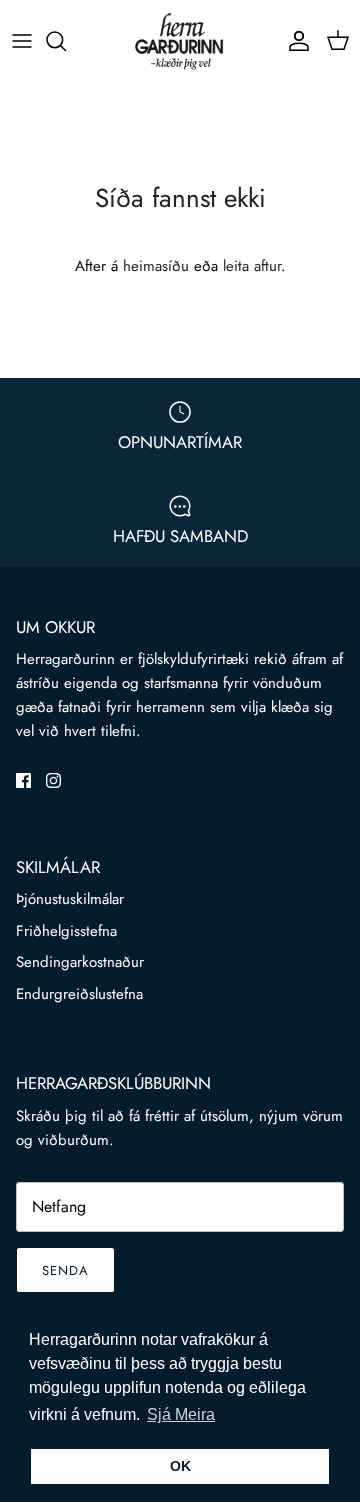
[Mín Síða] (294, 41)
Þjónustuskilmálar (70, 899)
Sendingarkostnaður (80, 962)
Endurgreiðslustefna (79, 994)
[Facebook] (23, 780)
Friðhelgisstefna (66, 931)
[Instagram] (53, 780)
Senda (65, 1270)
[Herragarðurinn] (180, 41)
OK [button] (180, 1466)
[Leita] (66, 41)
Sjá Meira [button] (181, 1414)
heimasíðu (156, 266)
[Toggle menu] (22, 41)
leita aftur (252, 266)
